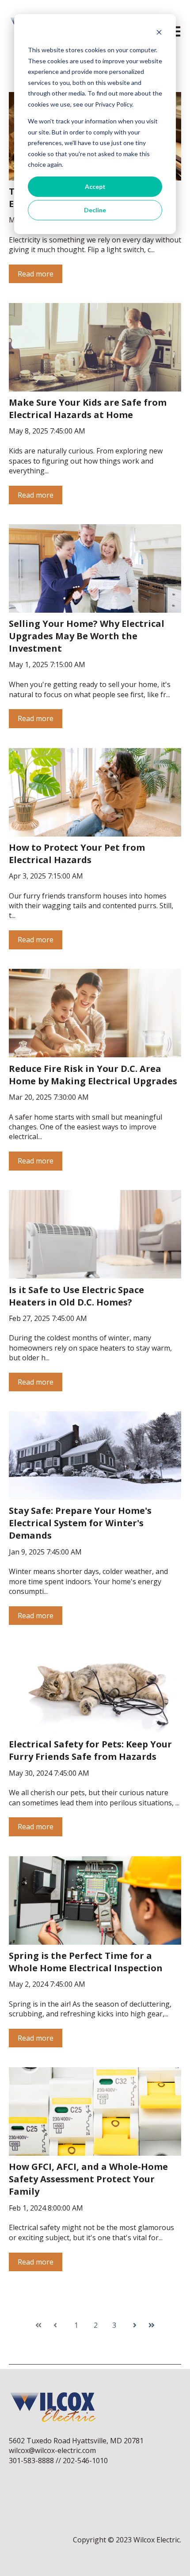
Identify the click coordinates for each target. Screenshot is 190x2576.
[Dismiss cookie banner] (159, 33)
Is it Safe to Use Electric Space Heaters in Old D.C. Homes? (76, 1296)
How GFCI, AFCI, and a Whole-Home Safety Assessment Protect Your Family (88, 2179)
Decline (95, 210)
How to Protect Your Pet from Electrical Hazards (77, 854)
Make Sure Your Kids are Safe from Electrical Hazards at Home (88, 409)
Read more (36, 274)
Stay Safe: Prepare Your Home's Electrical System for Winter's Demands (80, 1523)
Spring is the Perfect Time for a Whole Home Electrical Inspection (86, 1962)
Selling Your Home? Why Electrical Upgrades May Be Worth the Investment (87, 636)
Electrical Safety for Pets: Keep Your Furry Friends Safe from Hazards (90, 1750)
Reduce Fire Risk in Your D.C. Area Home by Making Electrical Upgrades (93, 1075)
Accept (95, 186)
